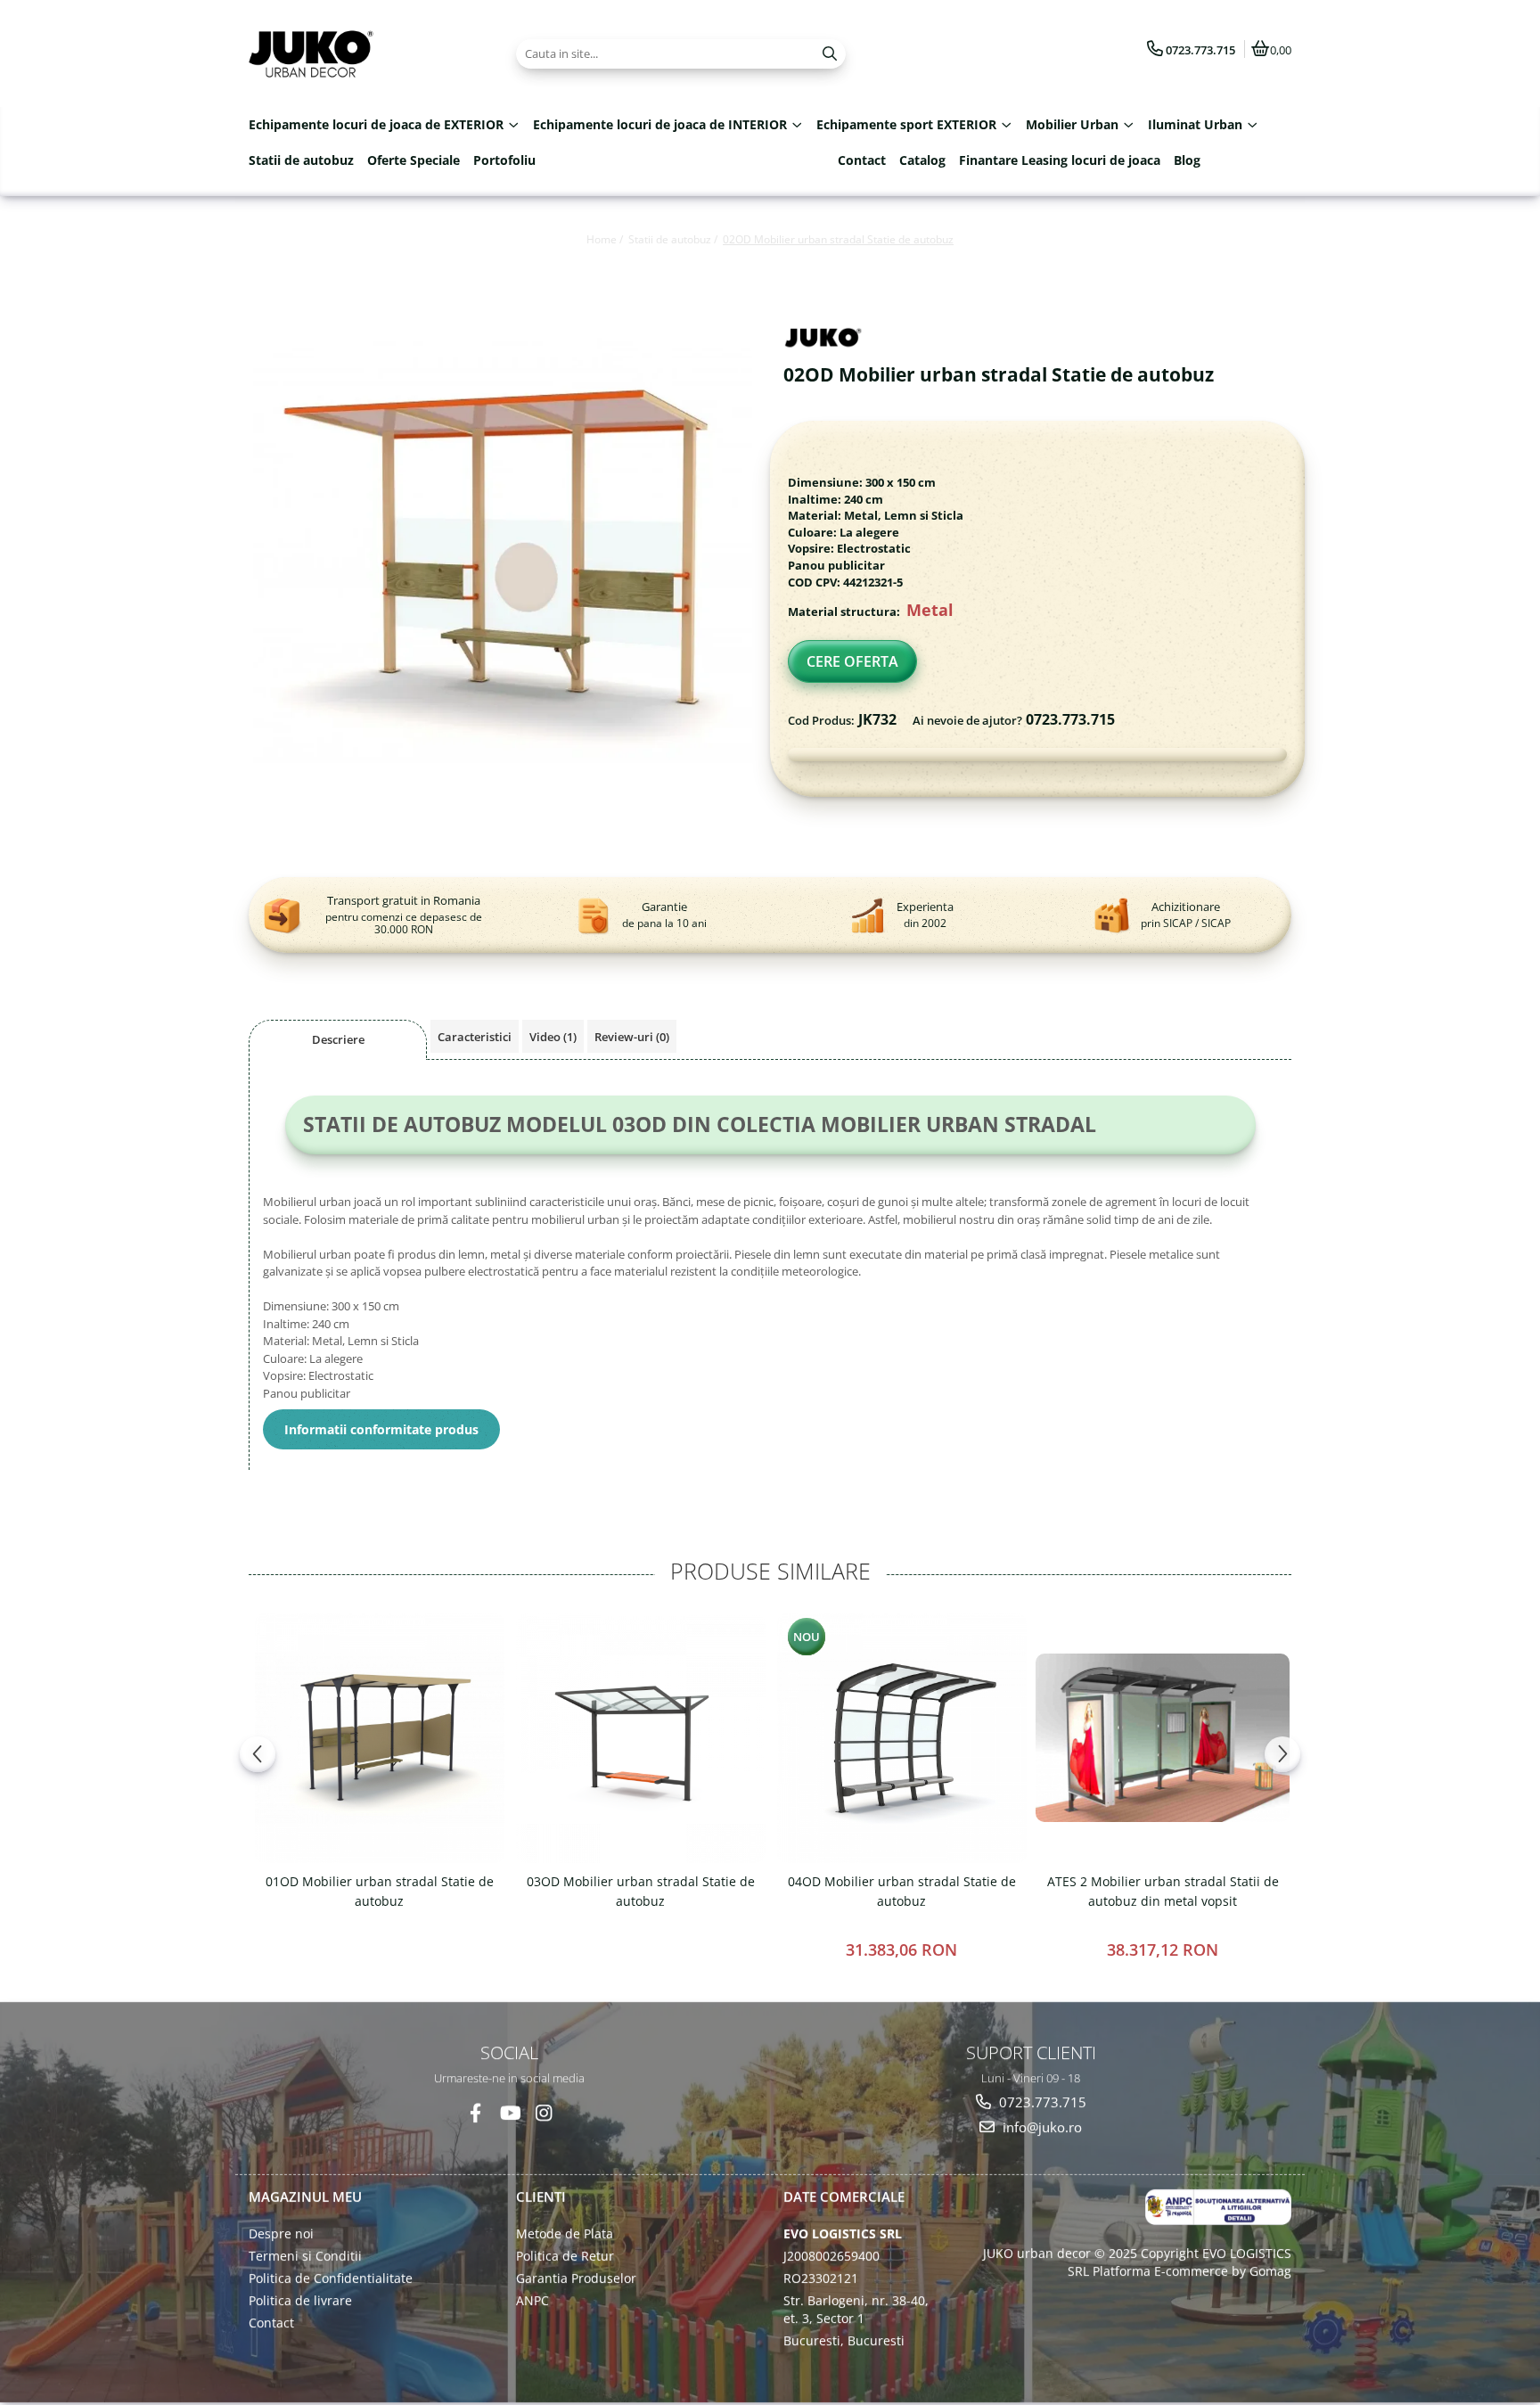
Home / (606, 239)
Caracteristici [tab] (475, 1037)
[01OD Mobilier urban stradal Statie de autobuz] (379, 1738)
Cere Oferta (852, 661)
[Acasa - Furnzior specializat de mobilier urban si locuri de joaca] (360, 53)
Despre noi (281, 2233)
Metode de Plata (565, 2233)
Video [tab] (553, 1037)
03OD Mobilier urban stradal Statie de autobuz (641, 1891)
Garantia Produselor (576, 2278)
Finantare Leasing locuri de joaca (1060, 160)
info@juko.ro (1040, 2127)
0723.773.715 (1041, 2101)
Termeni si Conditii (305, 2256)
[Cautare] (830, 54)
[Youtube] (509, 2112)
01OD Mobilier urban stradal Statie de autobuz (380, 1891)
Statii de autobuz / (674, 239)
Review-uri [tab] (632, 1037)
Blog (1187, 160)
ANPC (532, 2300)
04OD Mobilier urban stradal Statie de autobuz (902, 1891)
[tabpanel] (503, 568)
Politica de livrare (300, 2300)
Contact (862, 160)
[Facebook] (475, 2112)
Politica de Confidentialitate (331, 2278)
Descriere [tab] (338, 1039)
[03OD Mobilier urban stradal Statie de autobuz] (640, 1738)
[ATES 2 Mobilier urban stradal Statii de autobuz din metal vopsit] (1163, 1738)
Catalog (922, 160)
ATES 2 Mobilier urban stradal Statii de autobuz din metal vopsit (1163, 1891)
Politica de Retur (565, 2256)
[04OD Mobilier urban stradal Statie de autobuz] (901, 1738)
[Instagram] (543, 2112)
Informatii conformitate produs (381, 1429)
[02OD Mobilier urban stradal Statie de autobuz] (503, 568)
